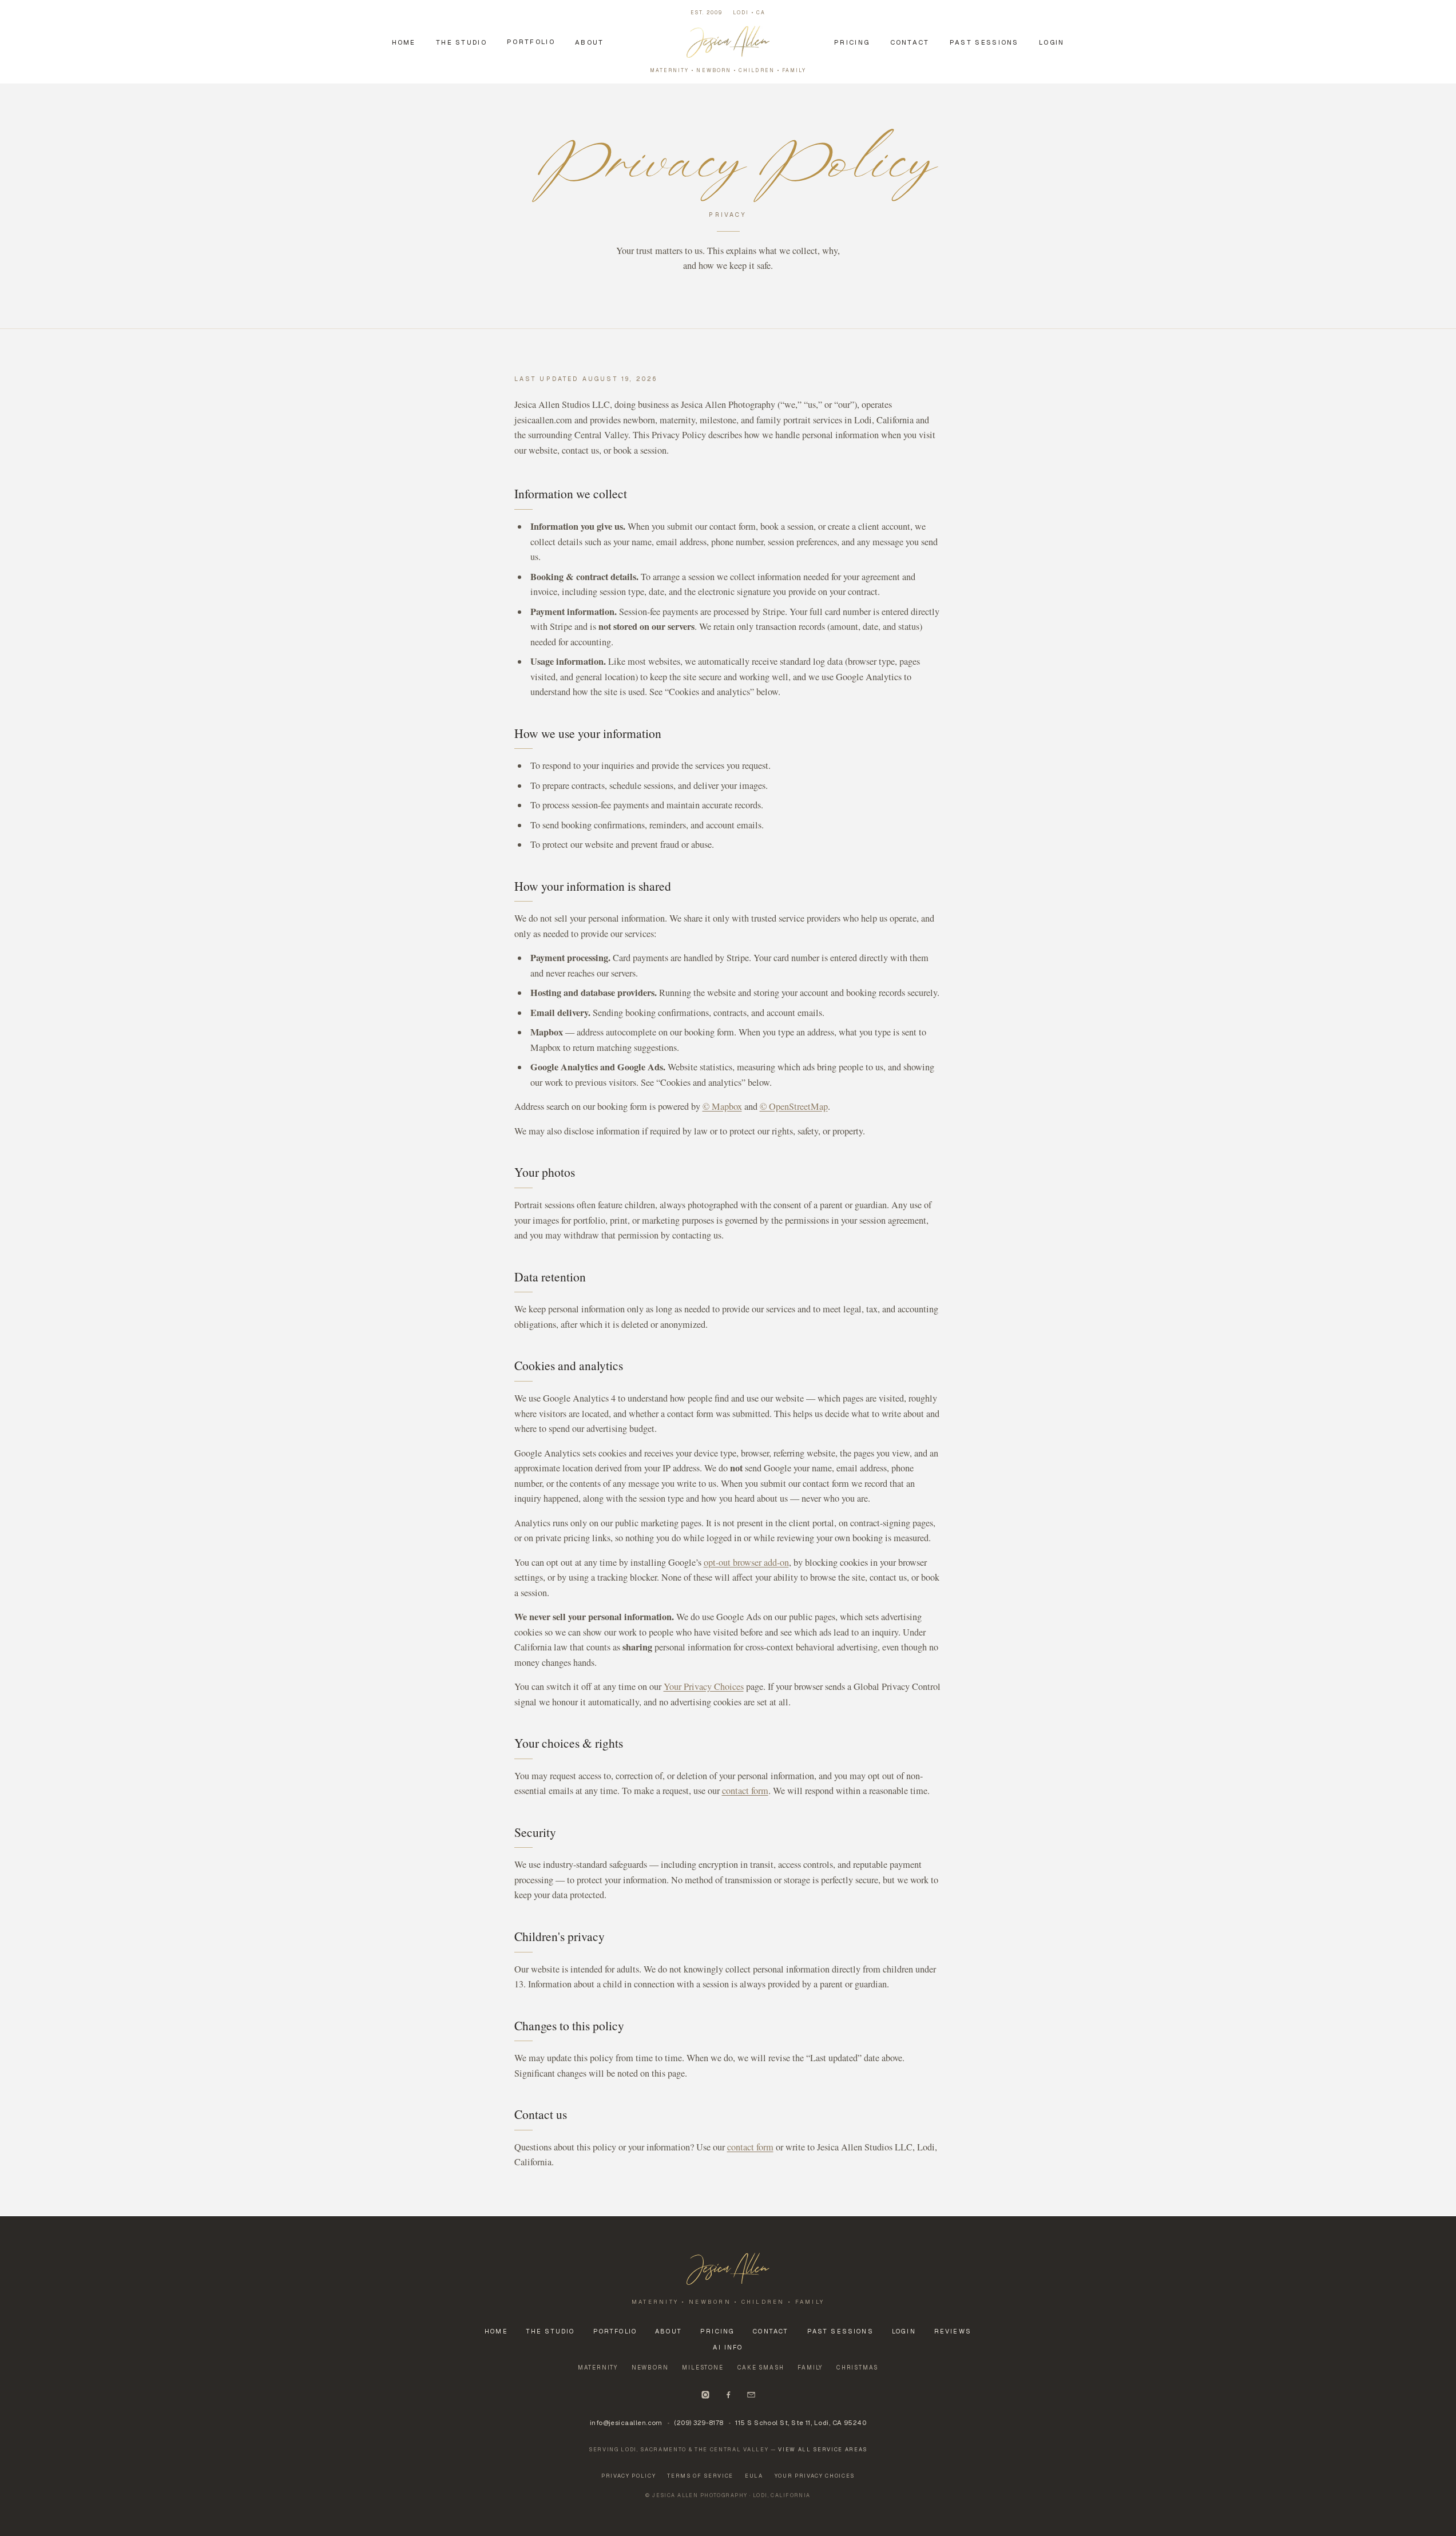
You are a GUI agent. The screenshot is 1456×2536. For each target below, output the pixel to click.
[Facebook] (728, 2395)
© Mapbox (722, 1106)
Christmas (857, 2368)
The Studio (461, 42)
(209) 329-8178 (699, 2422)
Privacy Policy (628, 2476)
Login (1052, 42)
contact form (745, 1791)
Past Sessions (984, 42)
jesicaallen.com (543, 420)
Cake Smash (761, 2368)
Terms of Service (700, 2476)
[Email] (751, 2395)
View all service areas (823, 2450)
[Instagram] (705, 2395)
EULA (754, 2476)
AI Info (728, 2347)
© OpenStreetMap (794, 1106)
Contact (910, 42)
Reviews (953, 2331)
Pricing (852, 42)
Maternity (598, 2368)
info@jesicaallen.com (626, 2422)
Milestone (703, 2368)
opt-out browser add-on (746, 1562)
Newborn (650, 2368)
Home (404, 42)
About (590, 42)
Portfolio (531, 41)
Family (810, 2368)
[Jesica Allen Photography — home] (728, 2269)
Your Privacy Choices (704, 1686)
